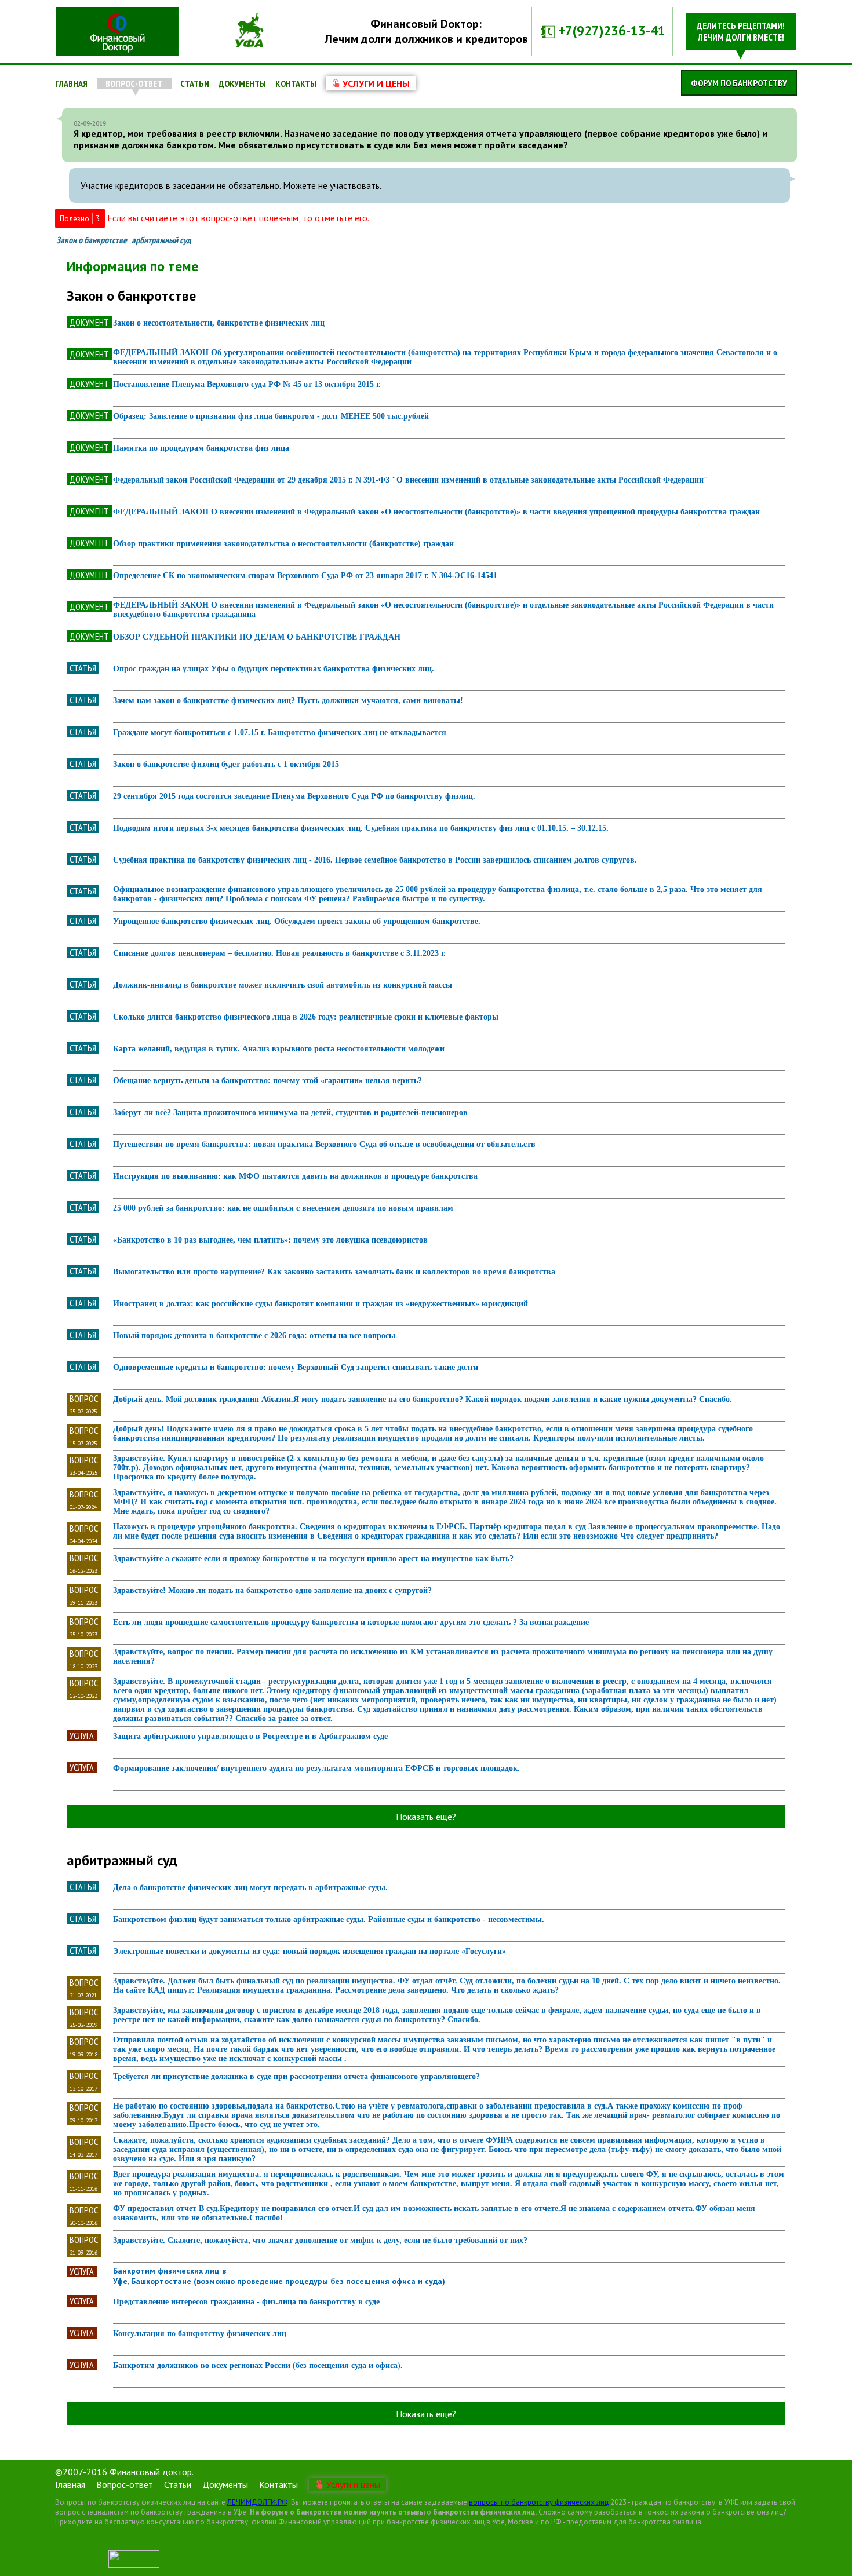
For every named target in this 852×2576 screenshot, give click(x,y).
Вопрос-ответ (134, 83)
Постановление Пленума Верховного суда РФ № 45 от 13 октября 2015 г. (247, 384)
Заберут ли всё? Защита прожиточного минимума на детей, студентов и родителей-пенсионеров (290, 1112)
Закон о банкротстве (92, 240)
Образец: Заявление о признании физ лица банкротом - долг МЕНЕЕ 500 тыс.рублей (271, 416)
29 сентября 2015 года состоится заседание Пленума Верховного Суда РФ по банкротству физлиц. (294, 796)
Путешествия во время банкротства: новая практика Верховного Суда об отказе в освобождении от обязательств (324, 1144)
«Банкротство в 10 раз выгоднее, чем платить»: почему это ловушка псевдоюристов (270, 1240)
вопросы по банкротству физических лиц (539, 2502)
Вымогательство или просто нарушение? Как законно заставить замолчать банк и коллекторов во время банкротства (334, 1272)
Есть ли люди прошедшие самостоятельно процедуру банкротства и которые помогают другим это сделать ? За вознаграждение (351, 1622)
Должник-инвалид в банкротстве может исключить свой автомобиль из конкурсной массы (283, 985)
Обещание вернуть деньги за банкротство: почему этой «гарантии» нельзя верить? (267, 1081)
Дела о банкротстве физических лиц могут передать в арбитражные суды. (250, 1888)
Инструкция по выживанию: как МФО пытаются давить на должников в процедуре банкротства (295, 1176)
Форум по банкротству (739, 83)
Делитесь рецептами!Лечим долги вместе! (741, 31)
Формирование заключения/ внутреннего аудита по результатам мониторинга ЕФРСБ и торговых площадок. (316, 1768)
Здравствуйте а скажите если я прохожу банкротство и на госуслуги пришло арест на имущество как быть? (313, 1559)
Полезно (80, 218)
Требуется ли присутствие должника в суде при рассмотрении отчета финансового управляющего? (296, 2076)
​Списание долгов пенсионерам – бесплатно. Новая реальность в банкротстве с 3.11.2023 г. (279, 953)
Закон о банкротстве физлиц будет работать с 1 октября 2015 (226, 764)
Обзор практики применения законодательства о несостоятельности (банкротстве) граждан (283, 544)
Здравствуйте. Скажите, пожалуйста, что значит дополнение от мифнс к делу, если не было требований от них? (320, 2240)
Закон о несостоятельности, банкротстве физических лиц (219, 323)
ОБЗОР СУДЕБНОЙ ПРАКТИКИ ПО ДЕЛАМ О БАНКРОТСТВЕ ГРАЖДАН (257, 637)
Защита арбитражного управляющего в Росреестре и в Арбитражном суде (250, 1736)
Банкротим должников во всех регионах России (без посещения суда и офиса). (258, 2365)
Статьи (195, 83)
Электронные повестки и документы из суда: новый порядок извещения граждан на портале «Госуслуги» (310, 1951)
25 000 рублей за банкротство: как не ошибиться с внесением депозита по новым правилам (283, 1208)
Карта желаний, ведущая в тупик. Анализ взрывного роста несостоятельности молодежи (279, 1049)
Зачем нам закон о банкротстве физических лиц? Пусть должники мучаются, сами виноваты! (288, 701)
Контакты (296, 83)
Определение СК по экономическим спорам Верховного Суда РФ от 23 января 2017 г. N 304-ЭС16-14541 (305, 576)
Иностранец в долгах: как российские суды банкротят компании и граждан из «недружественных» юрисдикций (321, 1304)
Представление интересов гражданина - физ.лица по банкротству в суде (246, 2302)
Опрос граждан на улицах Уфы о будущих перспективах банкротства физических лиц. (274, 669)
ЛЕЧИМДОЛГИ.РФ (257, 2502)
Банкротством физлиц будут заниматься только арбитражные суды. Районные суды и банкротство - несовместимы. (329, 1919)
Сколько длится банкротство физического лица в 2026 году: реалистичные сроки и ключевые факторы (306, 1017)
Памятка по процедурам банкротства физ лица (201, 448)
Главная (71, 83)
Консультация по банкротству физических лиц (200, 2334)
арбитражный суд (161, 240)
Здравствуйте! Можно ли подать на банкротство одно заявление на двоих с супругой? (272, 1590)
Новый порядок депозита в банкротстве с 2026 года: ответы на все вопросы (254, 1335)
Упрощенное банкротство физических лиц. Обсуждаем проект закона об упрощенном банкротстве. (297, 921)
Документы (242, 83)
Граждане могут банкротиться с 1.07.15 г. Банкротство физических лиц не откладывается (280, 732)
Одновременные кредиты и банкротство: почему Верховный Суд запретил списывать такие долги (296, 1367)
